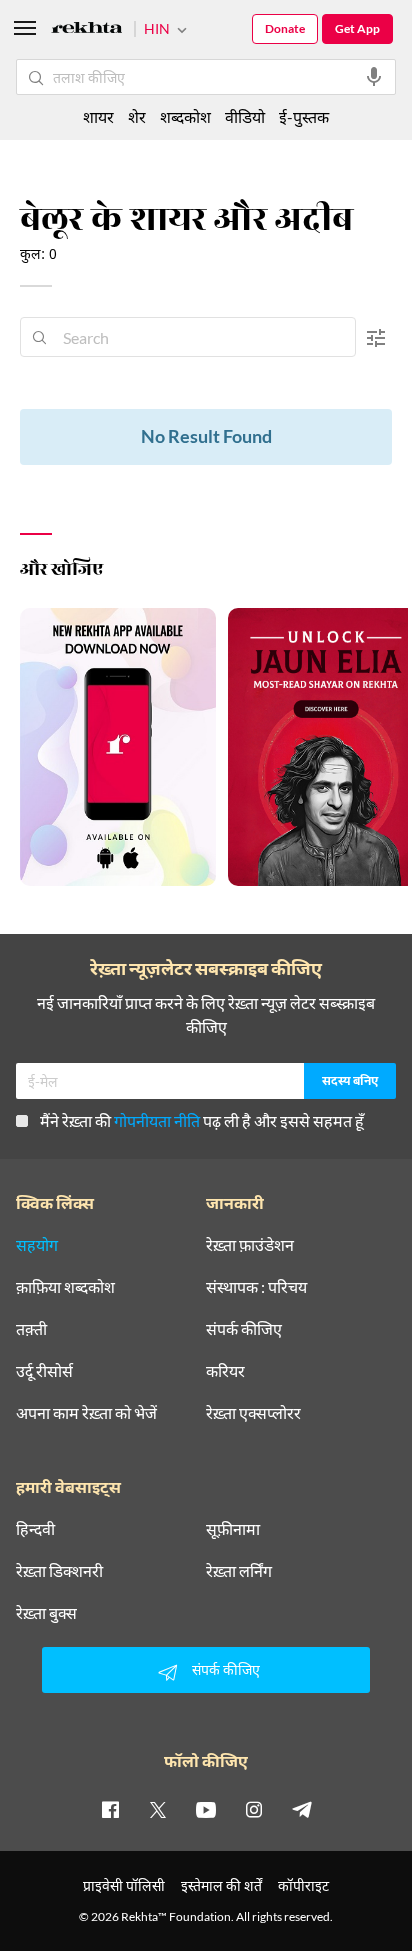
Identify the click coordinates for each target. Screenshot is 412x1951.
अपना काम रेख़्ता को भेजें (86, 1413)
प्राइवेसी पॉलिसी (124, 1885)
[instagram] (254, 1809)
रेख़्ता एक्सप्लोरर (253, 1413)
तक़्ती (31, 1329)
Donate (285, 28)
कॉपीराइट (303, 1885)
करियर (225, 1371)
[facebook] (110, 1809)
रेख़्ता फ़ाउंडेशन (250, 1245)
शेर (137, 116)
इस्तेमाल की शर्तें (221, 1885)
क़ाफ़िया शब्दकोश (65, 1287)
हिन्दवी (35, 1529)
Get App (357, 28)
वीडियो (245, 116)
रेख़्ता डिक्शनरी (59, 1571)
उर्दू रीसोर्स (44, 1371)
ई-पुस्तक (304, 116)
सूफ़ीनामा (233, 1529)
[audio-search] (374, 77)
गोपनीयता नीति (157, 1120)
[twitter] (158, 1809)
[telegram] (302, 1809)
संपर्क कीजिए (244, 1329)
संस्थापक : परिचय (256, 1287)
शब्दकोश (185, 116)
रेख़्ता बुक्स (46, 1613)
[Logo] (87, 30)
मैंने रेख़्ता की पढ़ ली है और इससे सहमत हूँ (202, 1120)
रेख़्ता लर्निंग (239, 1571)
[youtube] (206, 1809)
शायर (98, 116)
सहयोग (37, 1245)
